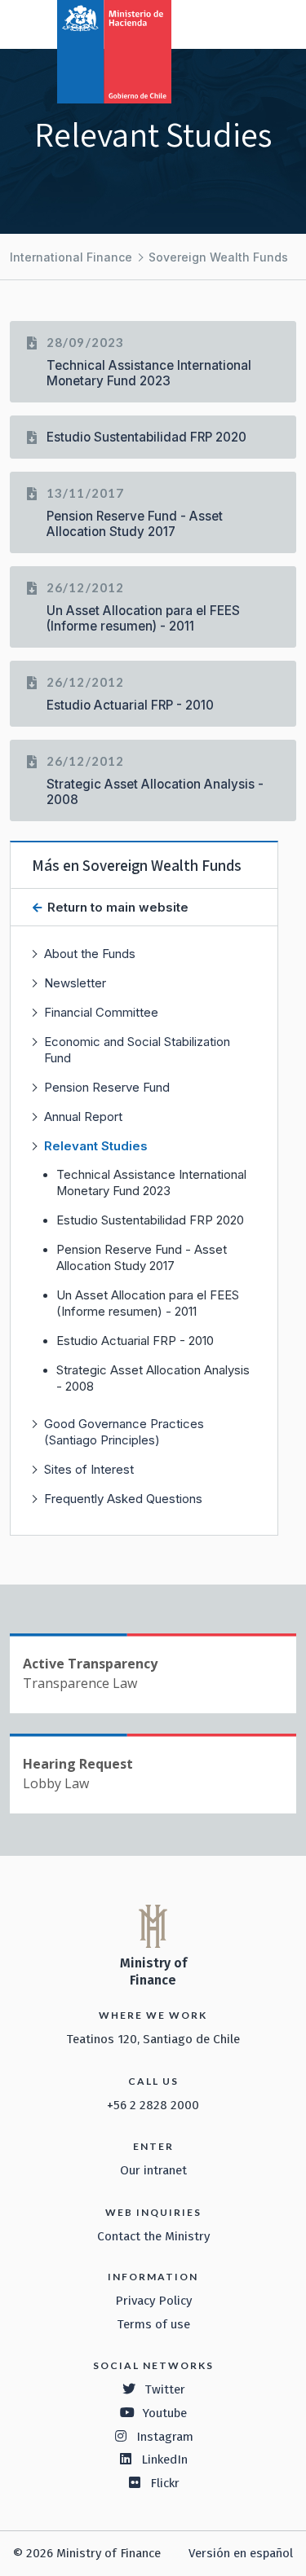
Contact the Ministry (153, 2236)
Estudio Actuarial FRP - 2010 (135, 1341)
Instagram (165, 2437)
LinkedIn (164, 2460)
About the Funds (90, 954)
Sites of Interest (89, 1469)
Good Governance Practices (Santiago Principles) (124, 1432)
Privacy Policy (153, 2301)
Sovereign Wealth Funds (218, 257)
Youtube (165, 2413)
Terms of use (153, 2324)
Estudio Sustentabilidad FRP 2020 (150, 1220)
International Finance (71, 257)
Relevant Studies (96, 1146)
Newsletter (75, 983)
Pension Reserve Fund (107, 1087)
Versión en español (241, 2553)
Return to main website (116, 907)
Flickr (165, 2483)
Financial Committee (101, 1012)
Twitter (165, 2389)
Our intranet (153, 2170)
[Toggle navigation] (226, 23)
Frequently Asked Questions (123, 1499)
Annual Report (83, 1117)
